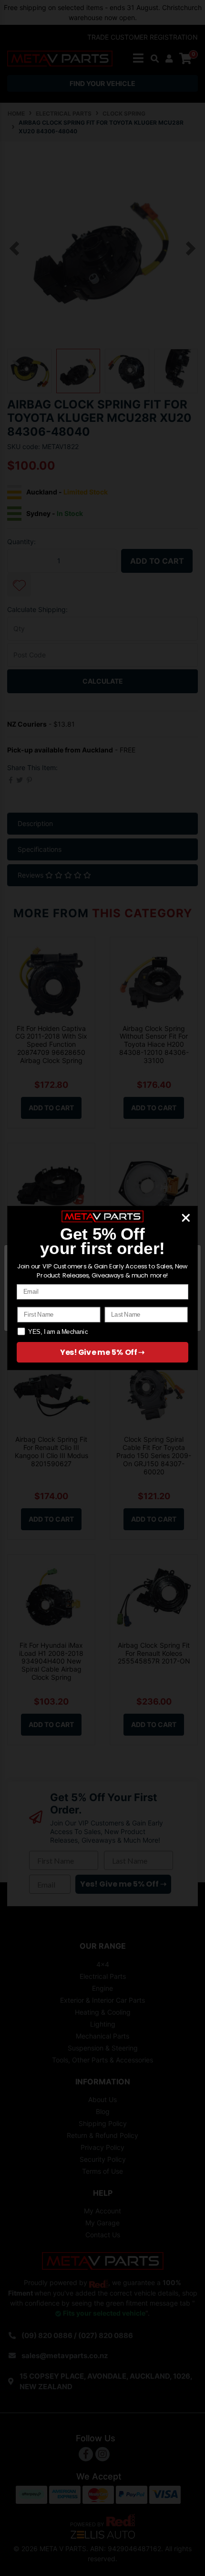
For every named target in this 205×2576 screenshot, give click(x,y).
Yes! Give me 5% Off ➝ (102, 1352)
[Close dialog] (186, 1218)
